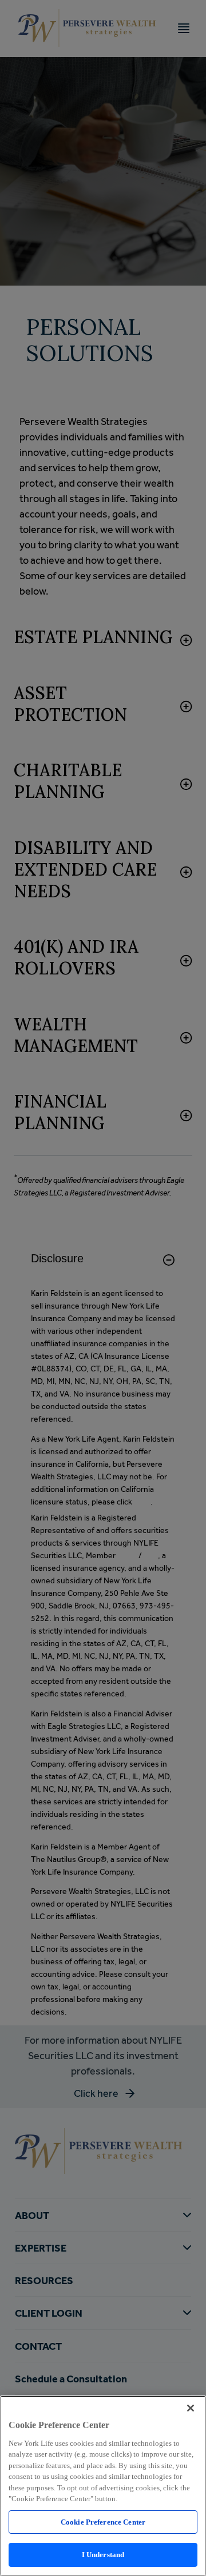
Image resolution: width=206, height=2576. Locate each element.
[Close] (191, 2408)
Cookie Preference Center (103, 2522)
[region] (103, 2486)
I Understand (103, 2555)
